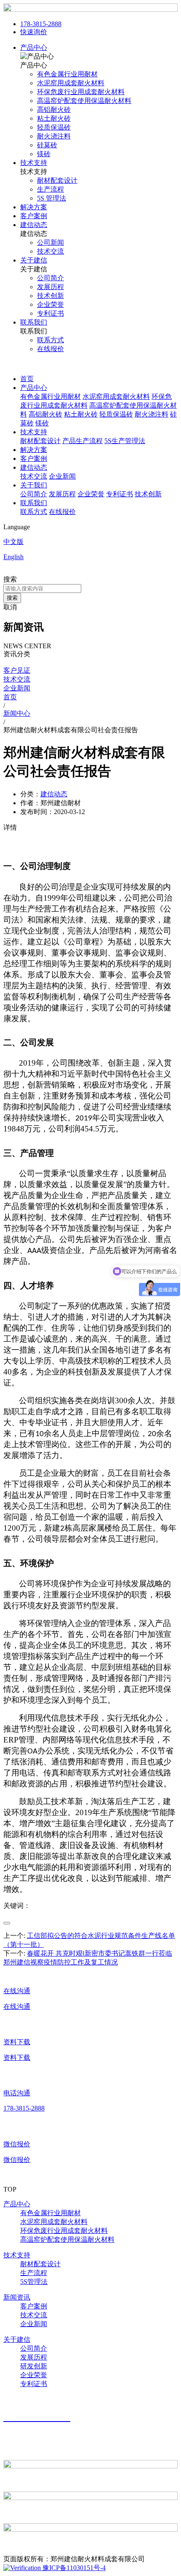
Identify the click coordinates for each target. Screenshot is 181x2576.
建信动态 (34, 225)
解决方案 (34, 207)
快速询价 (34, 32)
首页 (27, 379)
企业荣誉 (91, 494)
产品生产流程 (83, 441)
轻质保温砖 (116, 414)
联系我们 (34, 322)
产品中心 (34, 47)
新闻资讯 (17, 2297)
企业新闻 (62, 476)
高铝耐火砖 (45, 414)
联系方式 (34, 512)
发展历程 (62, 494)
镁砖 (42, 423)
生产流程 (34, 2273)
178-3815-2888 (41, 24)
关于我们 (34, 485)
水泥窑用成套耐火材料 (116, 396)
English (13, 557)
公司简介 (34, 494)
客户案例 (34, 216)
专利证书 (120, 494)
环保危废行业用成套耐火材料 (64, 2231)
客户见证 (17, 670)
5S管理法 (34, 2282)
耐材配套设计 (40, 441)
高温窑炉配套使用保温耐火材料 (67, 2239)
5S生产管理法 (125, 441)
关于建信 (34, 260)
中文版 (13, 542)
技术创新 (148, 494)
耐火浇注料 (152, 414)
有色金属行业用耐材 (51, 396)
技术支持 (34, 163)
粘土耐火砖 (81, 414)
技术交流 (34, 476)
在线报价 (62, 512)
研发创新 (34, 2366)
